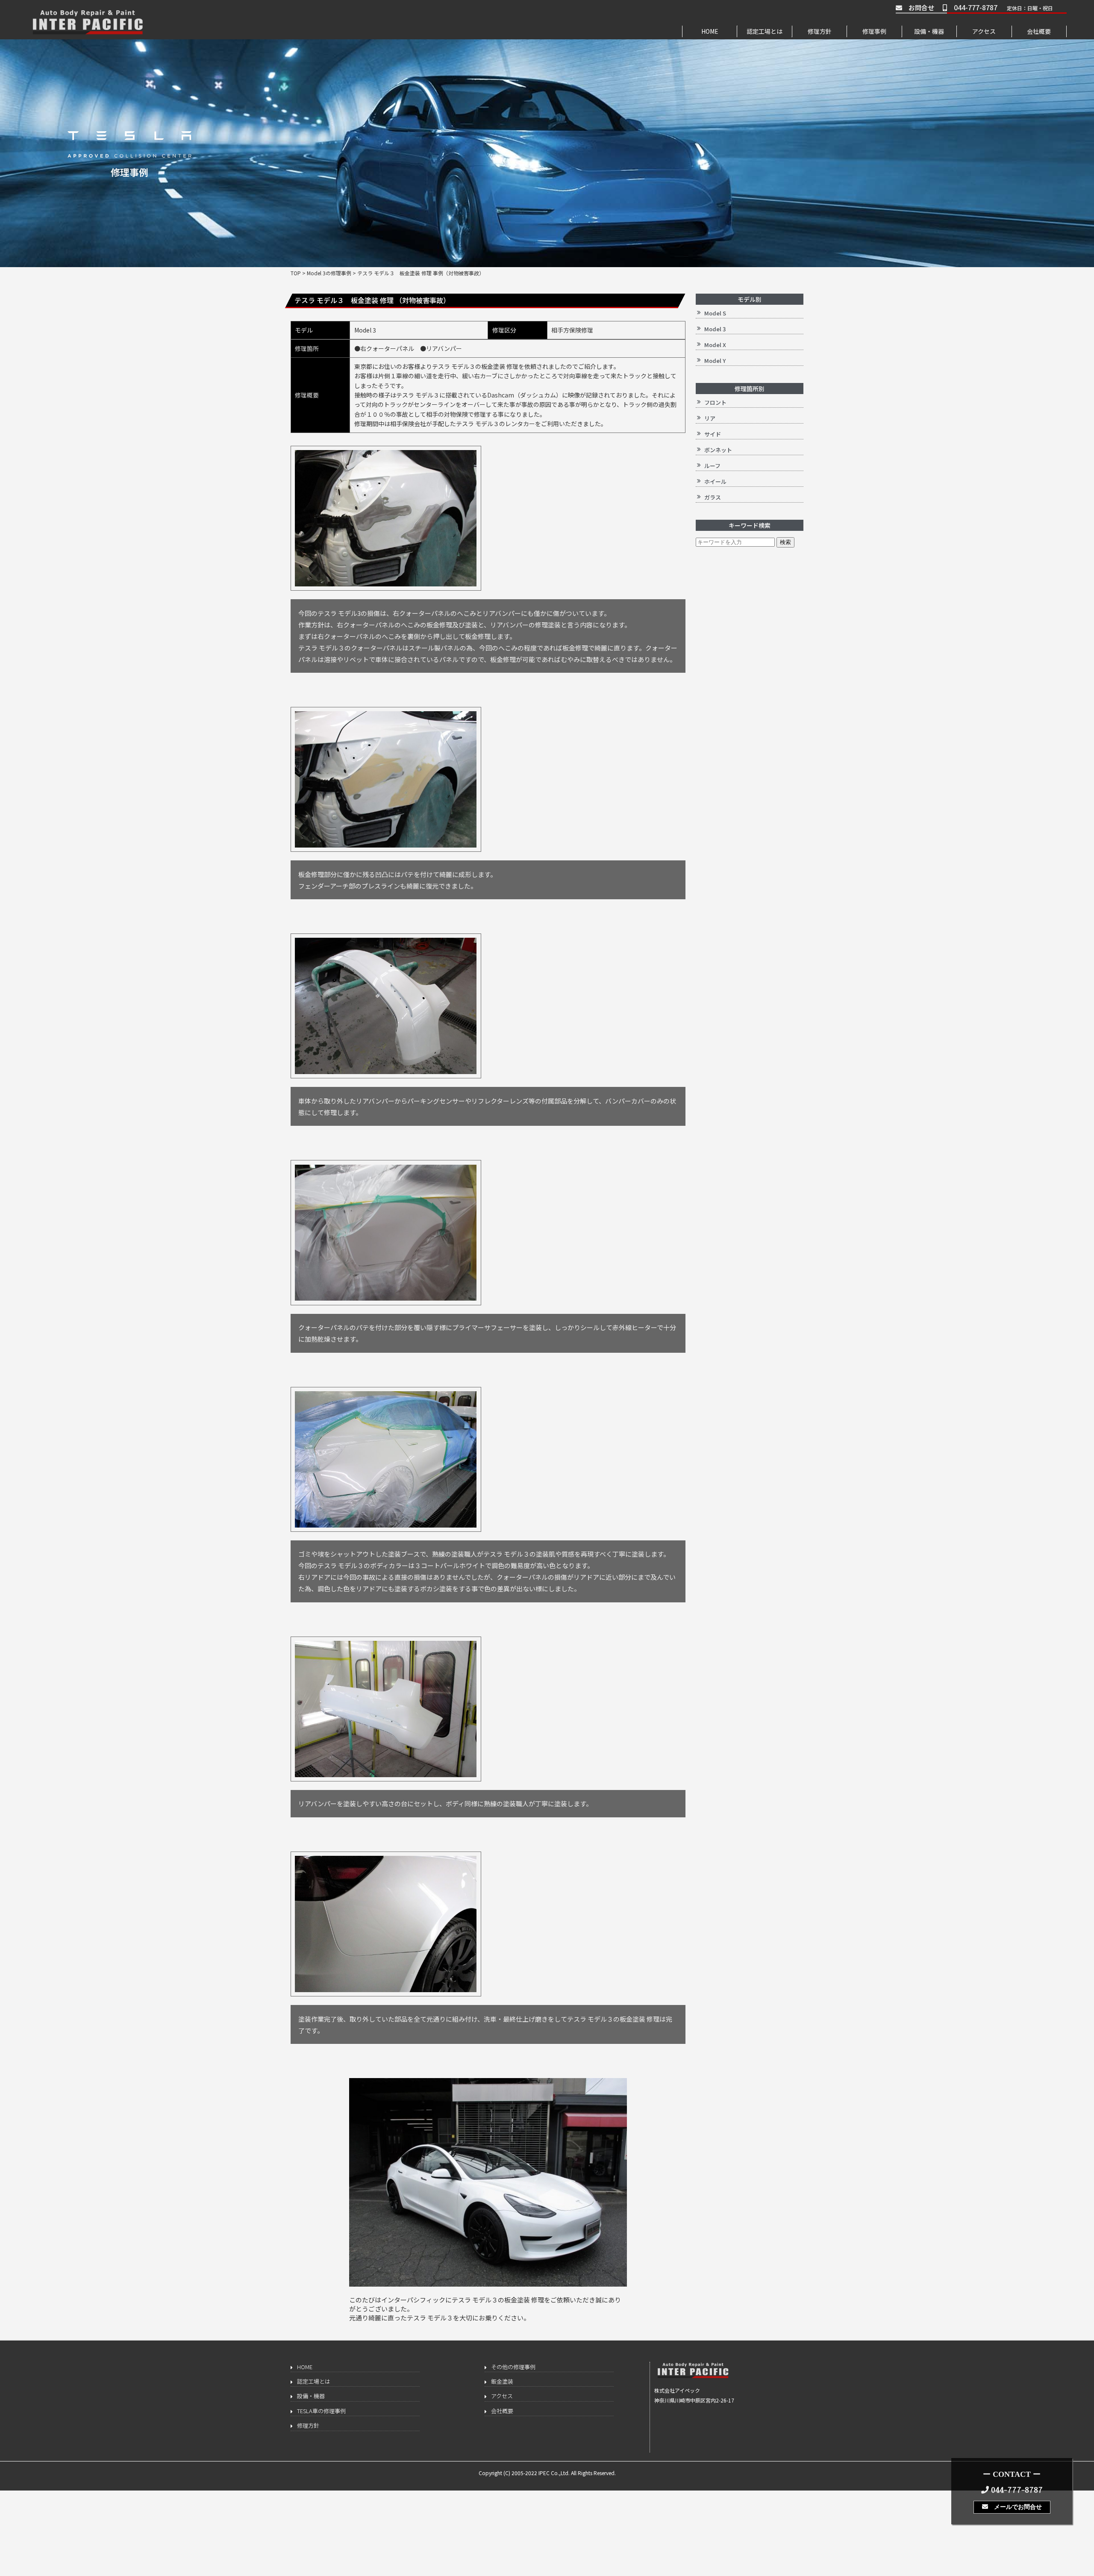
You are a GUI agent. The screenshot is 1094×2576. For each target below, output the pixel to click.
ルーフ (712, 466)
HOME (710, 31)
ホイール (715, 481)
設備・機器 (929, 31)
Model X (715, 345)
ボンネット (718, 450)
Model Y (715, 361)
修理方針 (820, 31)
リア (710, 418)
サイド (713, 434)
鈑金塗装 (502, 2381)
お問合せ (918, 7)
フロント (715, 402)
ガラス (713, 497)
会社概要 (1039, 31)
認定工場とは (765, 31)
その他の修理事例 (513, 2367)
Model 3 (715, 329)
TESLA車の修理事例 (321, 2411)
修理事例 (874, 31)
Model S (715, 313)
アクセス (984, 31)
